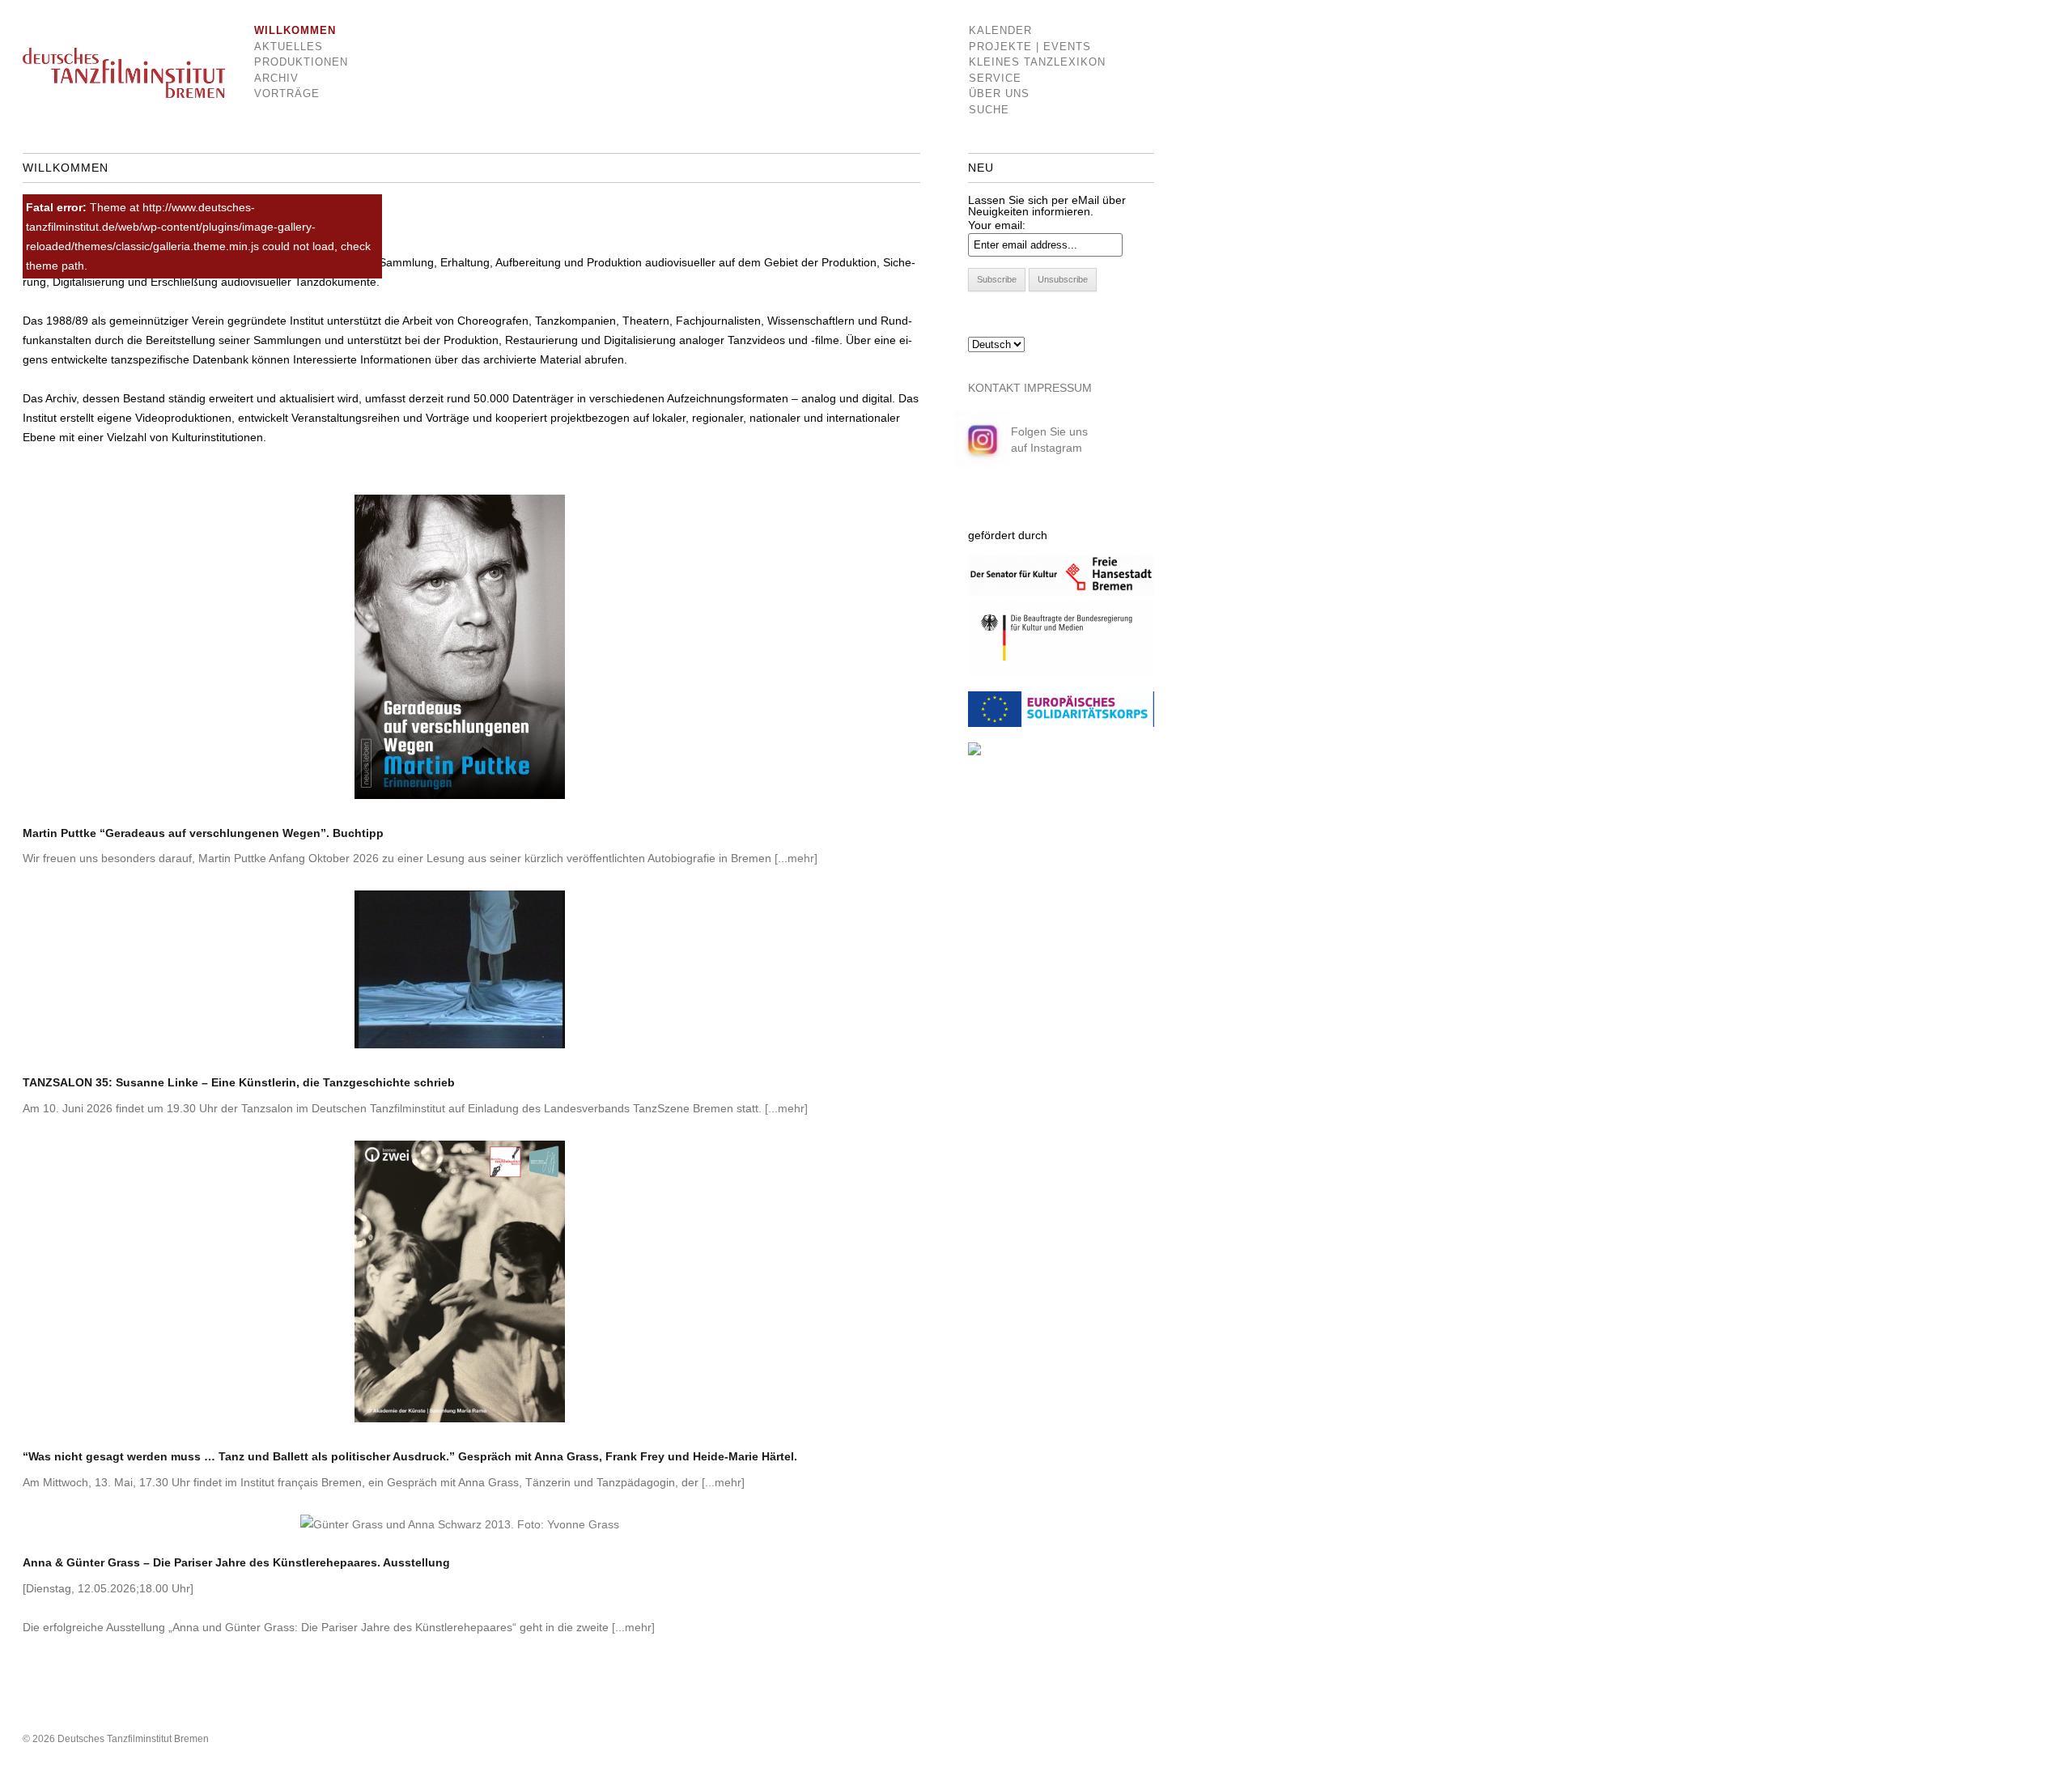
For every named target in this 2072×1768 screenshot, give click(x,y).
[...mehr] (796, 858)
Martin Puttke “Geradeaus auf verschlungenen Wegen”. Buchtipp (203, 833)
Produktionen (289, 62)
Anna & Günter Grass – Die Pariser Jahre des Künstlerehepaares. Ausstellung (236, 1562)
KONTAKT (994, 388)
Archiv (276, 78)
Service (995, 78)
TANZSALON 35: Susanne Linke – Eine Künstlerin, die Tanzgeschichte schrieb (239, 1082)
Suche (989, 110)
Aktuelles (289, 47)
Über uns (999, 93)
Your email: (997, 225)
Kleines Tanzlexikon (1037, 62)
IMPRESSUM (1058, 388)
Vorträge (287, 93)
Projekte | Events (1030, 47)
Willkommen (289, 30)
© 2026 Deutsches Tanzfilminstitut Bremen (116, 1739)
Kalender (1000, 30)
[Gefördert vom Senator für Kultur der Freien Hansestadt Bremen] (1061, 592)
